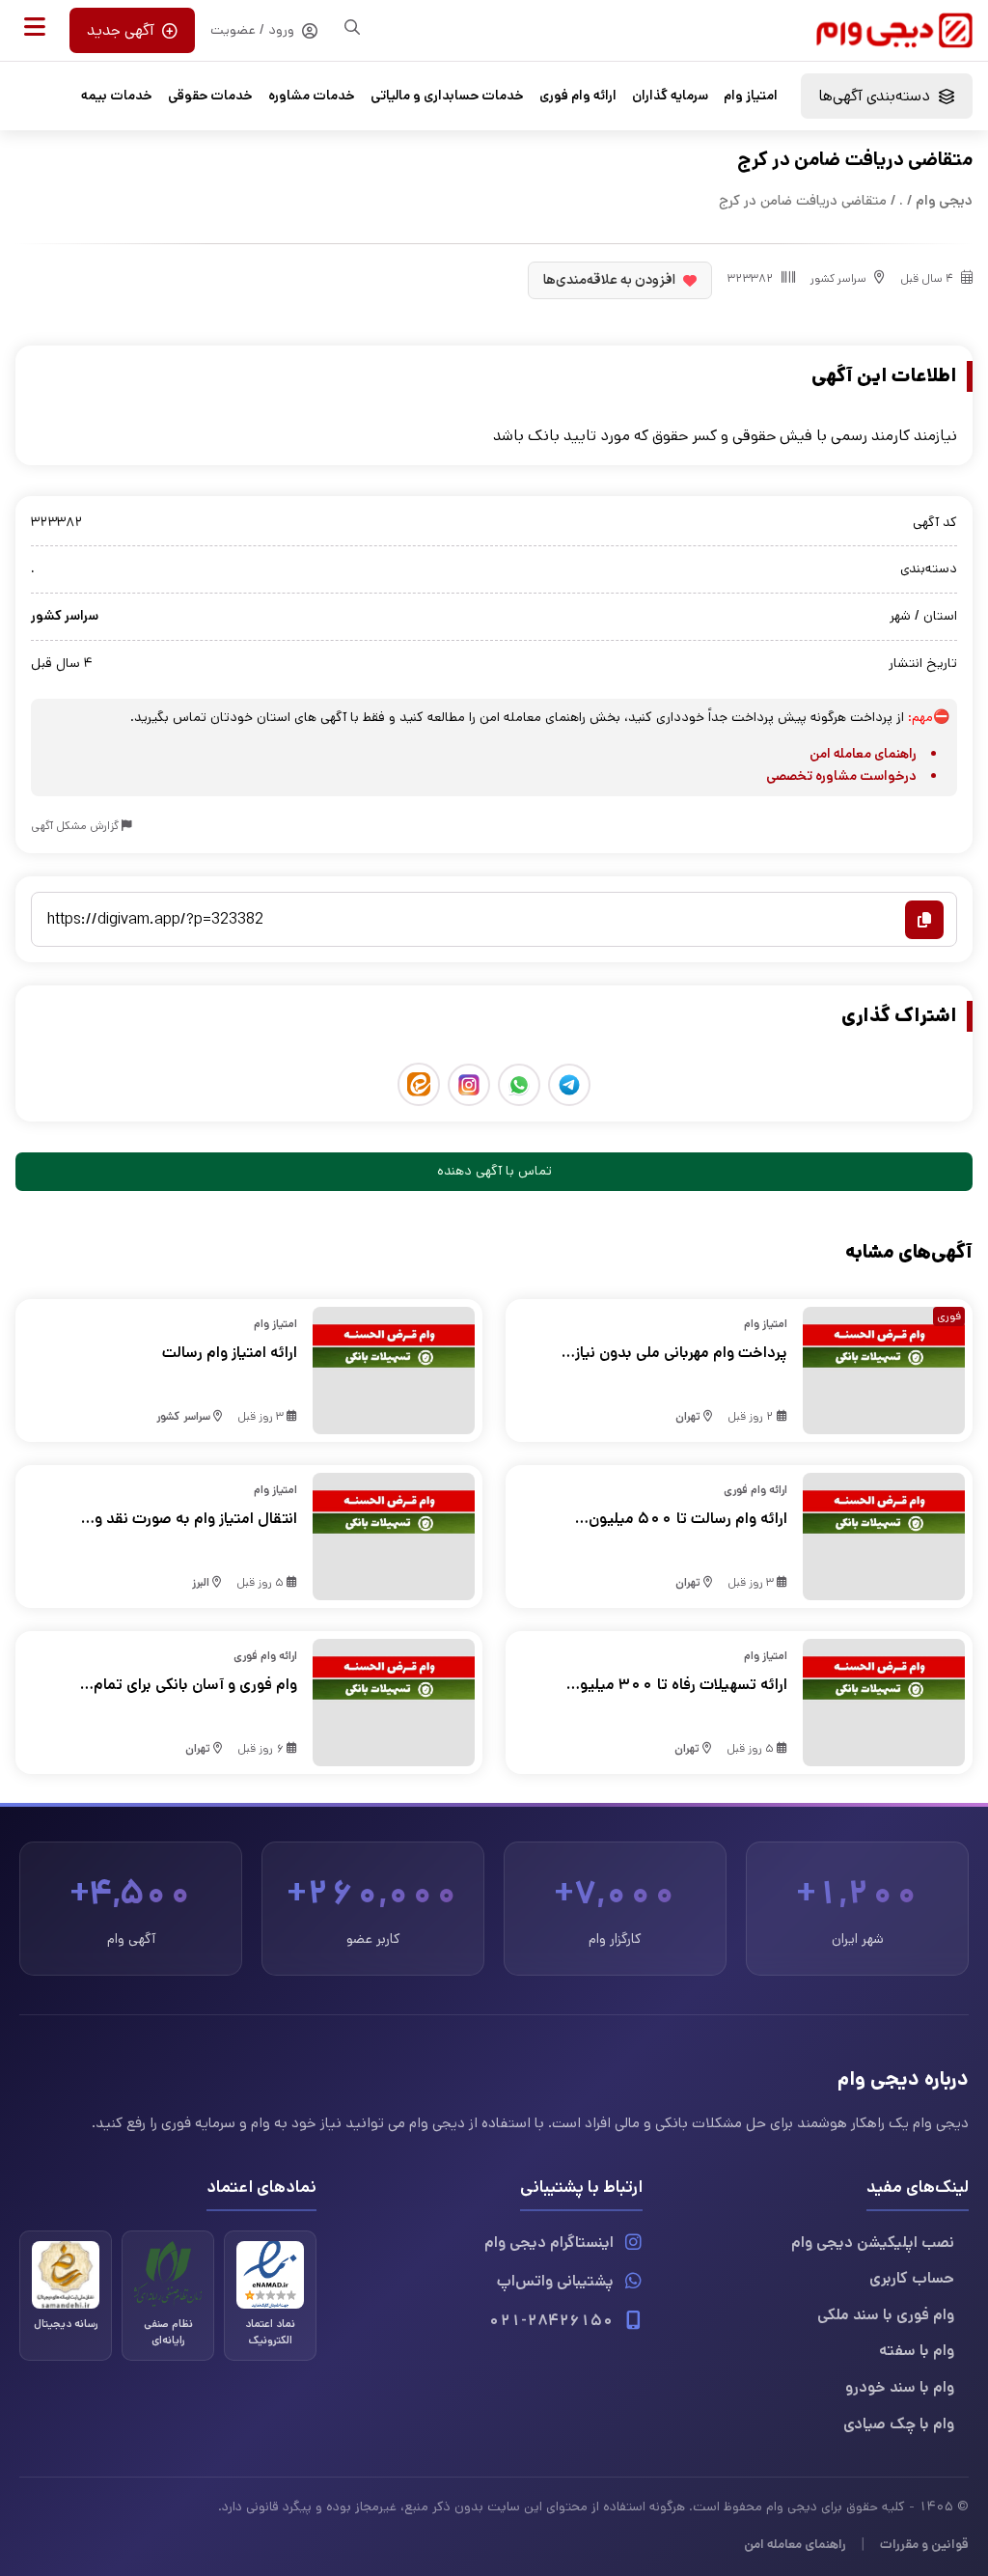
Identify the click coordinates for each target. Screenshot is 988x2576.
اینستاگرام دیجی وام (549, 2243)
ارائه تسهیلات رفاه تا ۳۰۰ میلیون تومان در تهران (678, 1685)
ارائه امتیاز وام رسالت (230, 1353)
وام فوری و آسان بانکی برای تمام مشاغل (195, 1685)
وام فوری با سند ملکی (886, 2315)
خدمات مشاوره (312, 96)
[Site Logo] (894, 30)
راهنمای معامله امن (863, 754)
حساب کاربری (912, 2278)
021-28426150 (551, 2321)
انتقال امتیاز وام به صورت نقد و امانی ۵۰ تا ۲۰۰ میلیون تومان (196, 1519)
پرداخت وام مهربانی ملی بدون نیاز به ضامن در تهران (681, 1353)
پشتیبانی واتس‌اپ (555, 2281)
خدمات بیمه (117, 96)
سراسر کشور (838, 278)
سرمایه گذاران (670, 96)
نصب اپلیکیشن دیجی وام (873, 2243)
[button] (35, 27)
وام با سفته (917, 2351)
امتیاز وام (751, 96)
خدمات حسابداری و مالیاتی (447, 96)
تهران (688, 1416)
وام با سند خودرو (900, 2387)
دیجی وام (944, 200)
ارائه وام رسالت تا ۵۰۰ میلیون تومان (688, 1519)
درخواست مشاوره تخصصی (841, 776)
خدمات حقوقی (210, 96)
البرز (201, 1582)
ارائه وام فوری (578, 96)
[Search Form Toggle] (352, 27)
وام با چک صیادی (899, 2424)
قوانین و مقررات (924, 2544)
